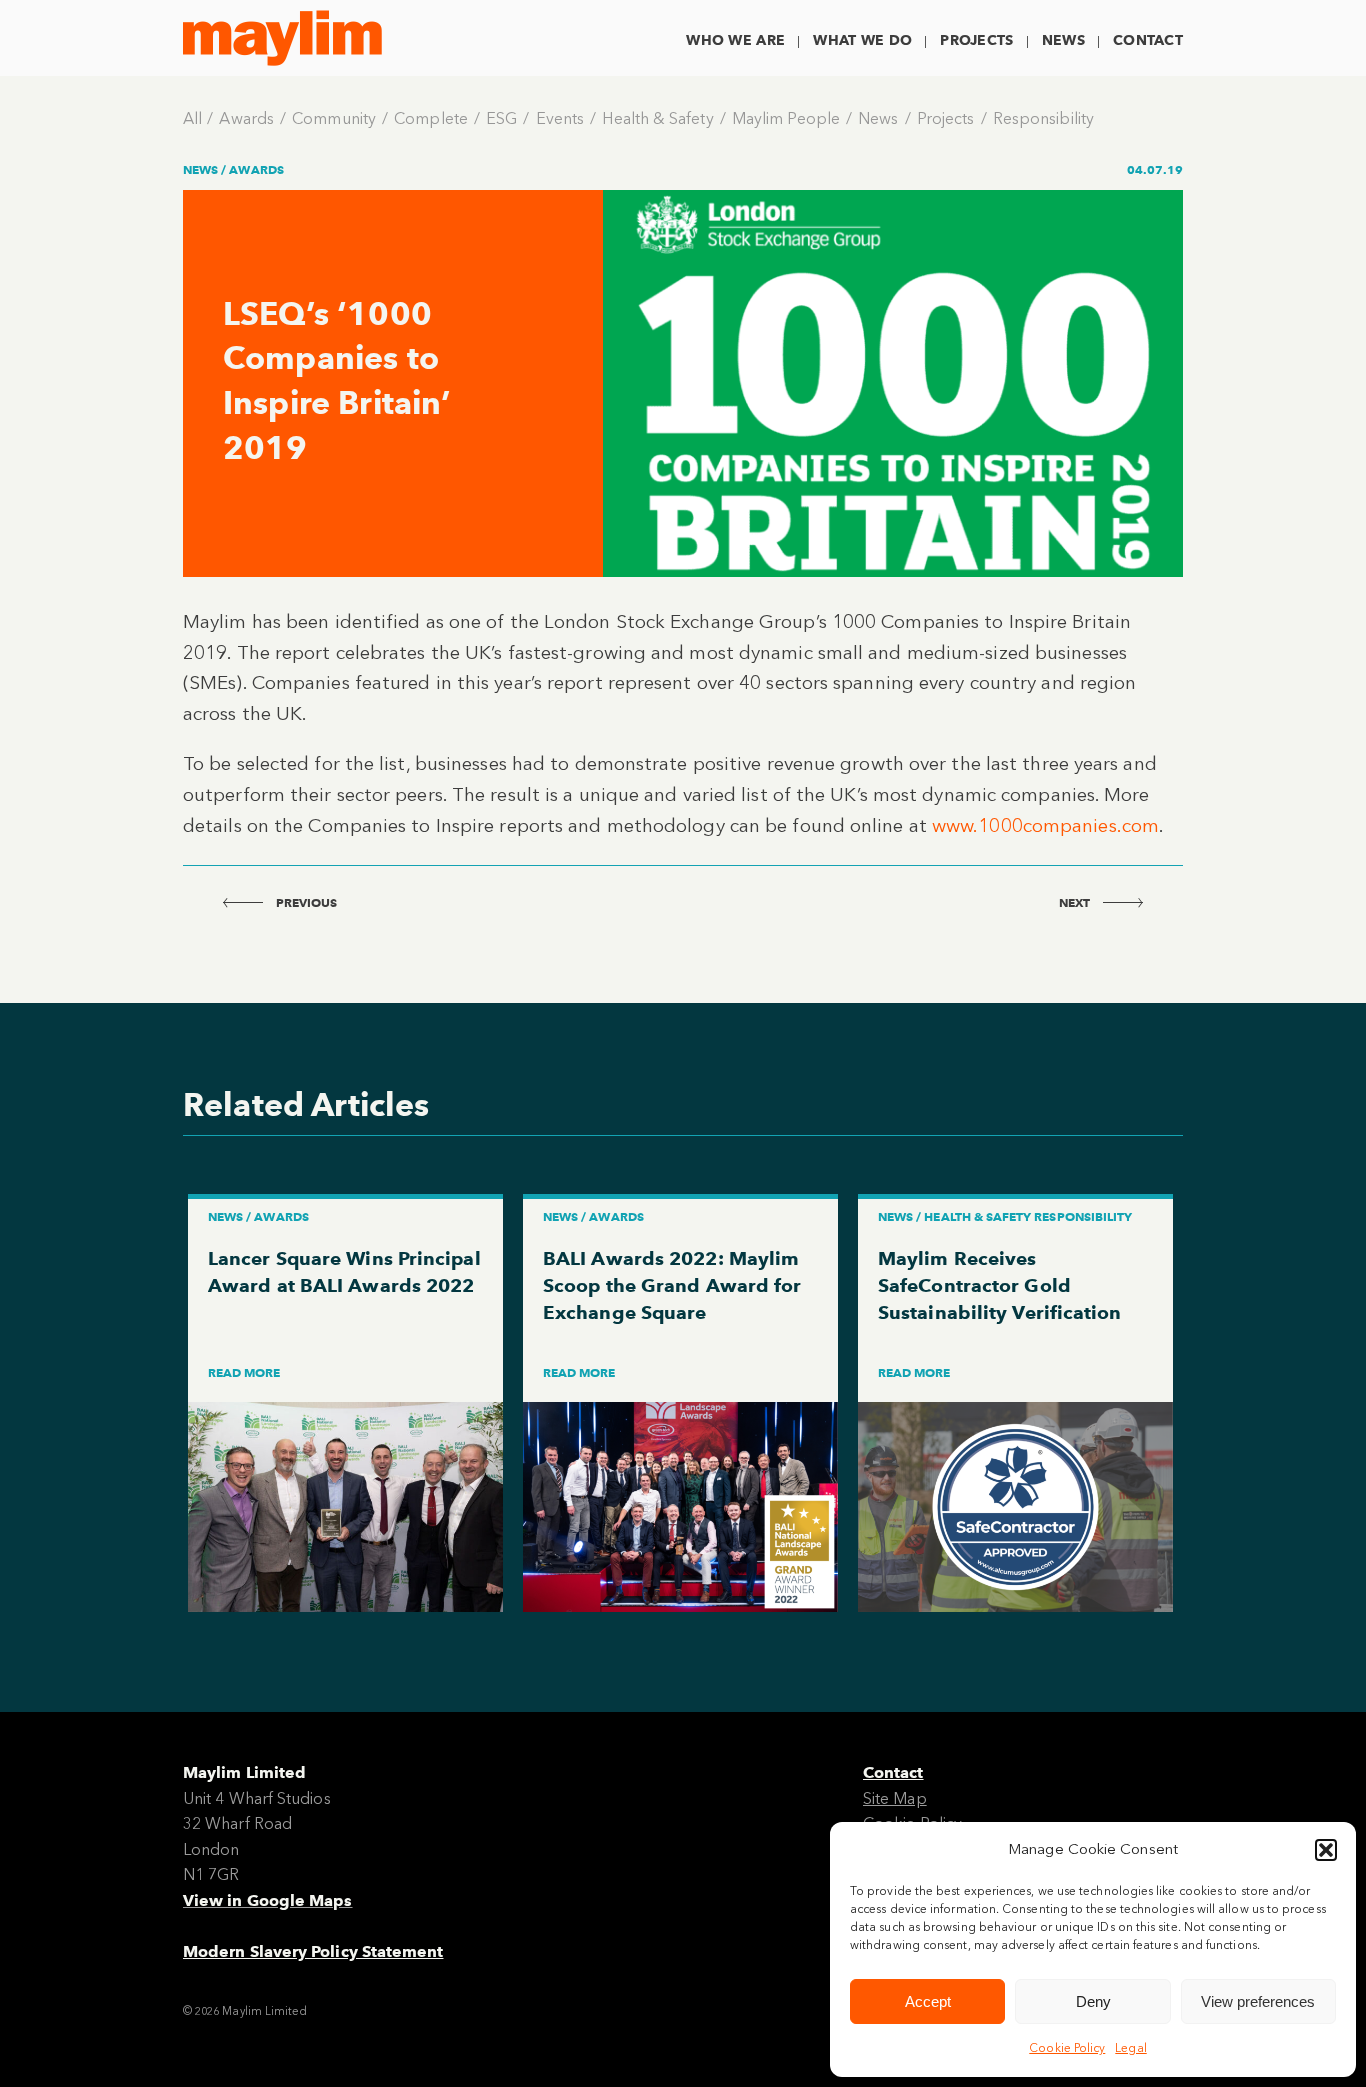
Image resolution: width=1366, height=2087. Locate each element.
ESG (501, 118)
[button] (1326, 1850)
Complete (431, 118)
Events (560, 118)
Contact (1148, 40)
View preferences (1258, 2001)
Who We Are (735, 40)
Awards (246, 118)
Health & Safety (657, 118)
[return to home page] (282, 38)
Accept (928, 2001)
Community (334, 118)
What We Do (862, 40)
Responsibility (1043, 118)
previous (305, 902)
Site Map (895, 1798)
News (1063, 40)
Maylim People (786, 118)
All (192, 118)
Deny (1093, 2001)
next (1076, 902)
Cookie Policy (1067, 2048)
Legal (1130, 2048)
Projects (976, 40)
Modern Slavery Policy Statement (313, 1951)
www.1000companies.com (1045, 825)
